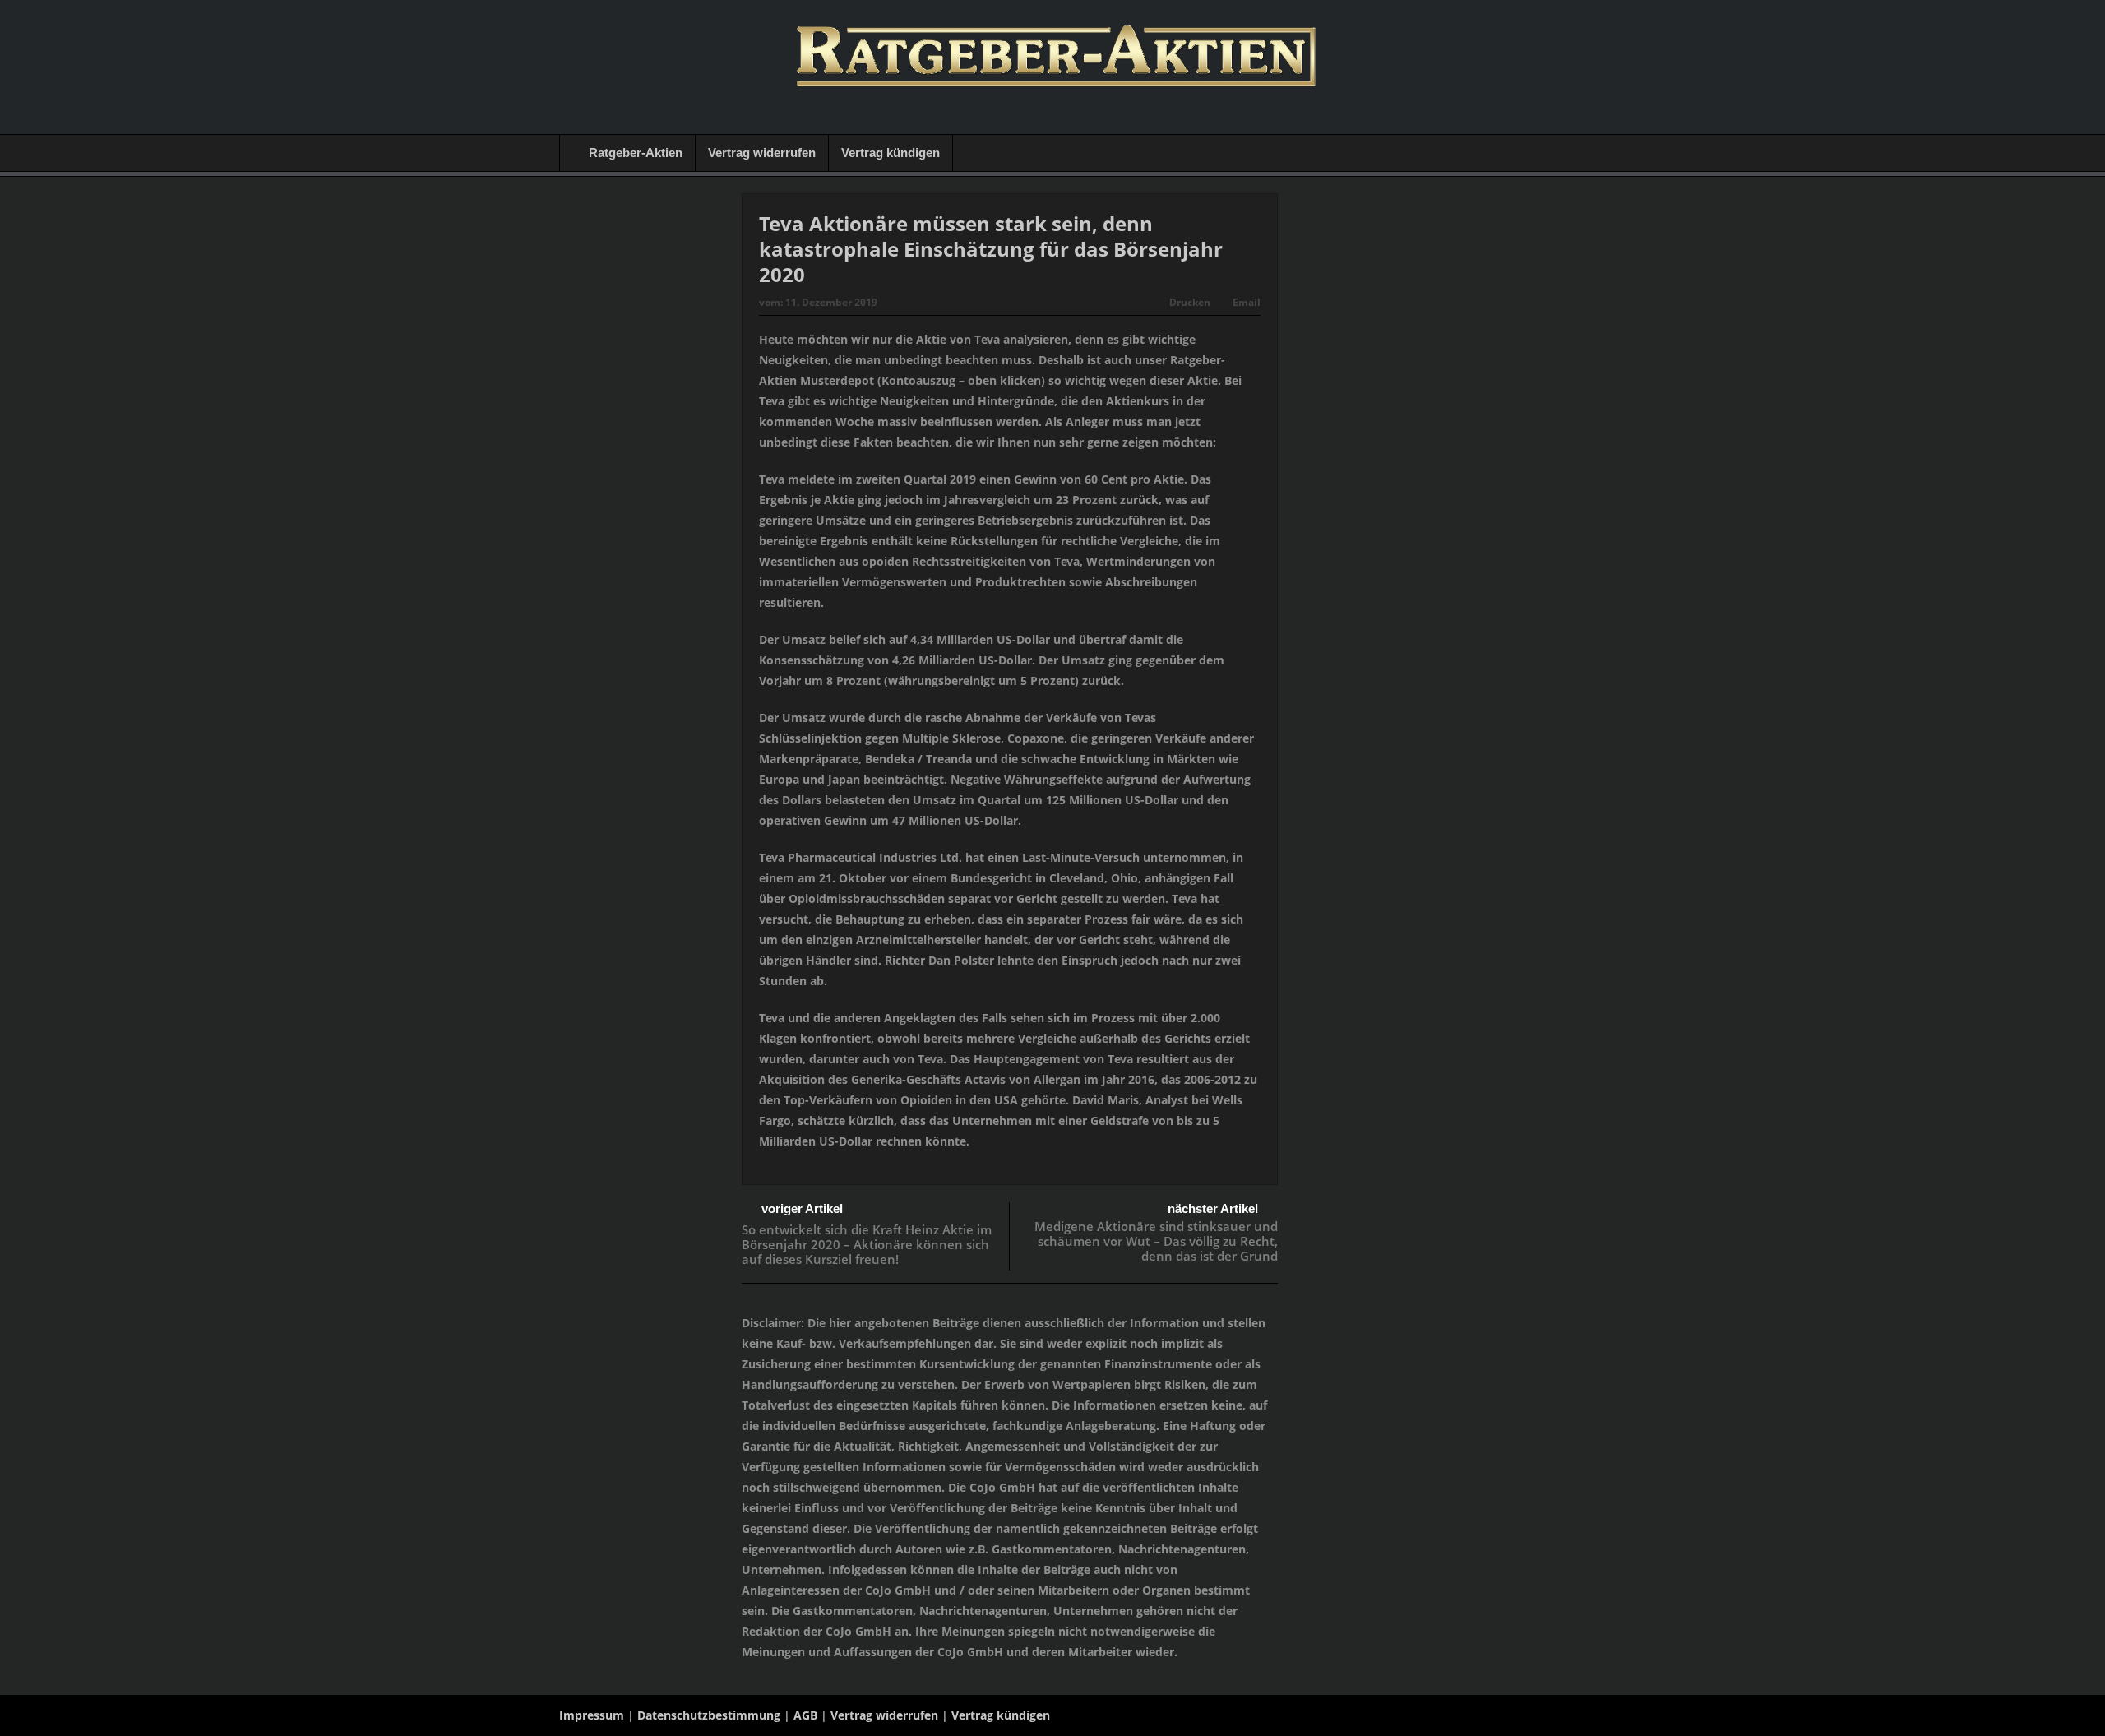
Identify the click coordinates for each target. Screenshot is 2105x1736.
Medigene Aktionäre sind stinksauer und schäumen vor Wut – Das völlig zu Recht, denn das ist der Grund (1156, 1241)
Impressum (592, 1715)
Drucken (1190, 302)
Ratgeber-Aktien (636, 153)
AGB (805, 1715)
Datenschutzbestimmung (709, 1715)
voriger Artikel (802, 1208)
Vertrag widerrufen (762, 153)
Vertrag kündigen (891, 153)
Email (1247, 302)
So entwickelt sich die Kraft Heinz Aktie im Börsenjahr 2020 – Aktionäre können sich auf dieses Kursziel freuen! (867, 1244)
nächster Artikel (1213, 1208)
